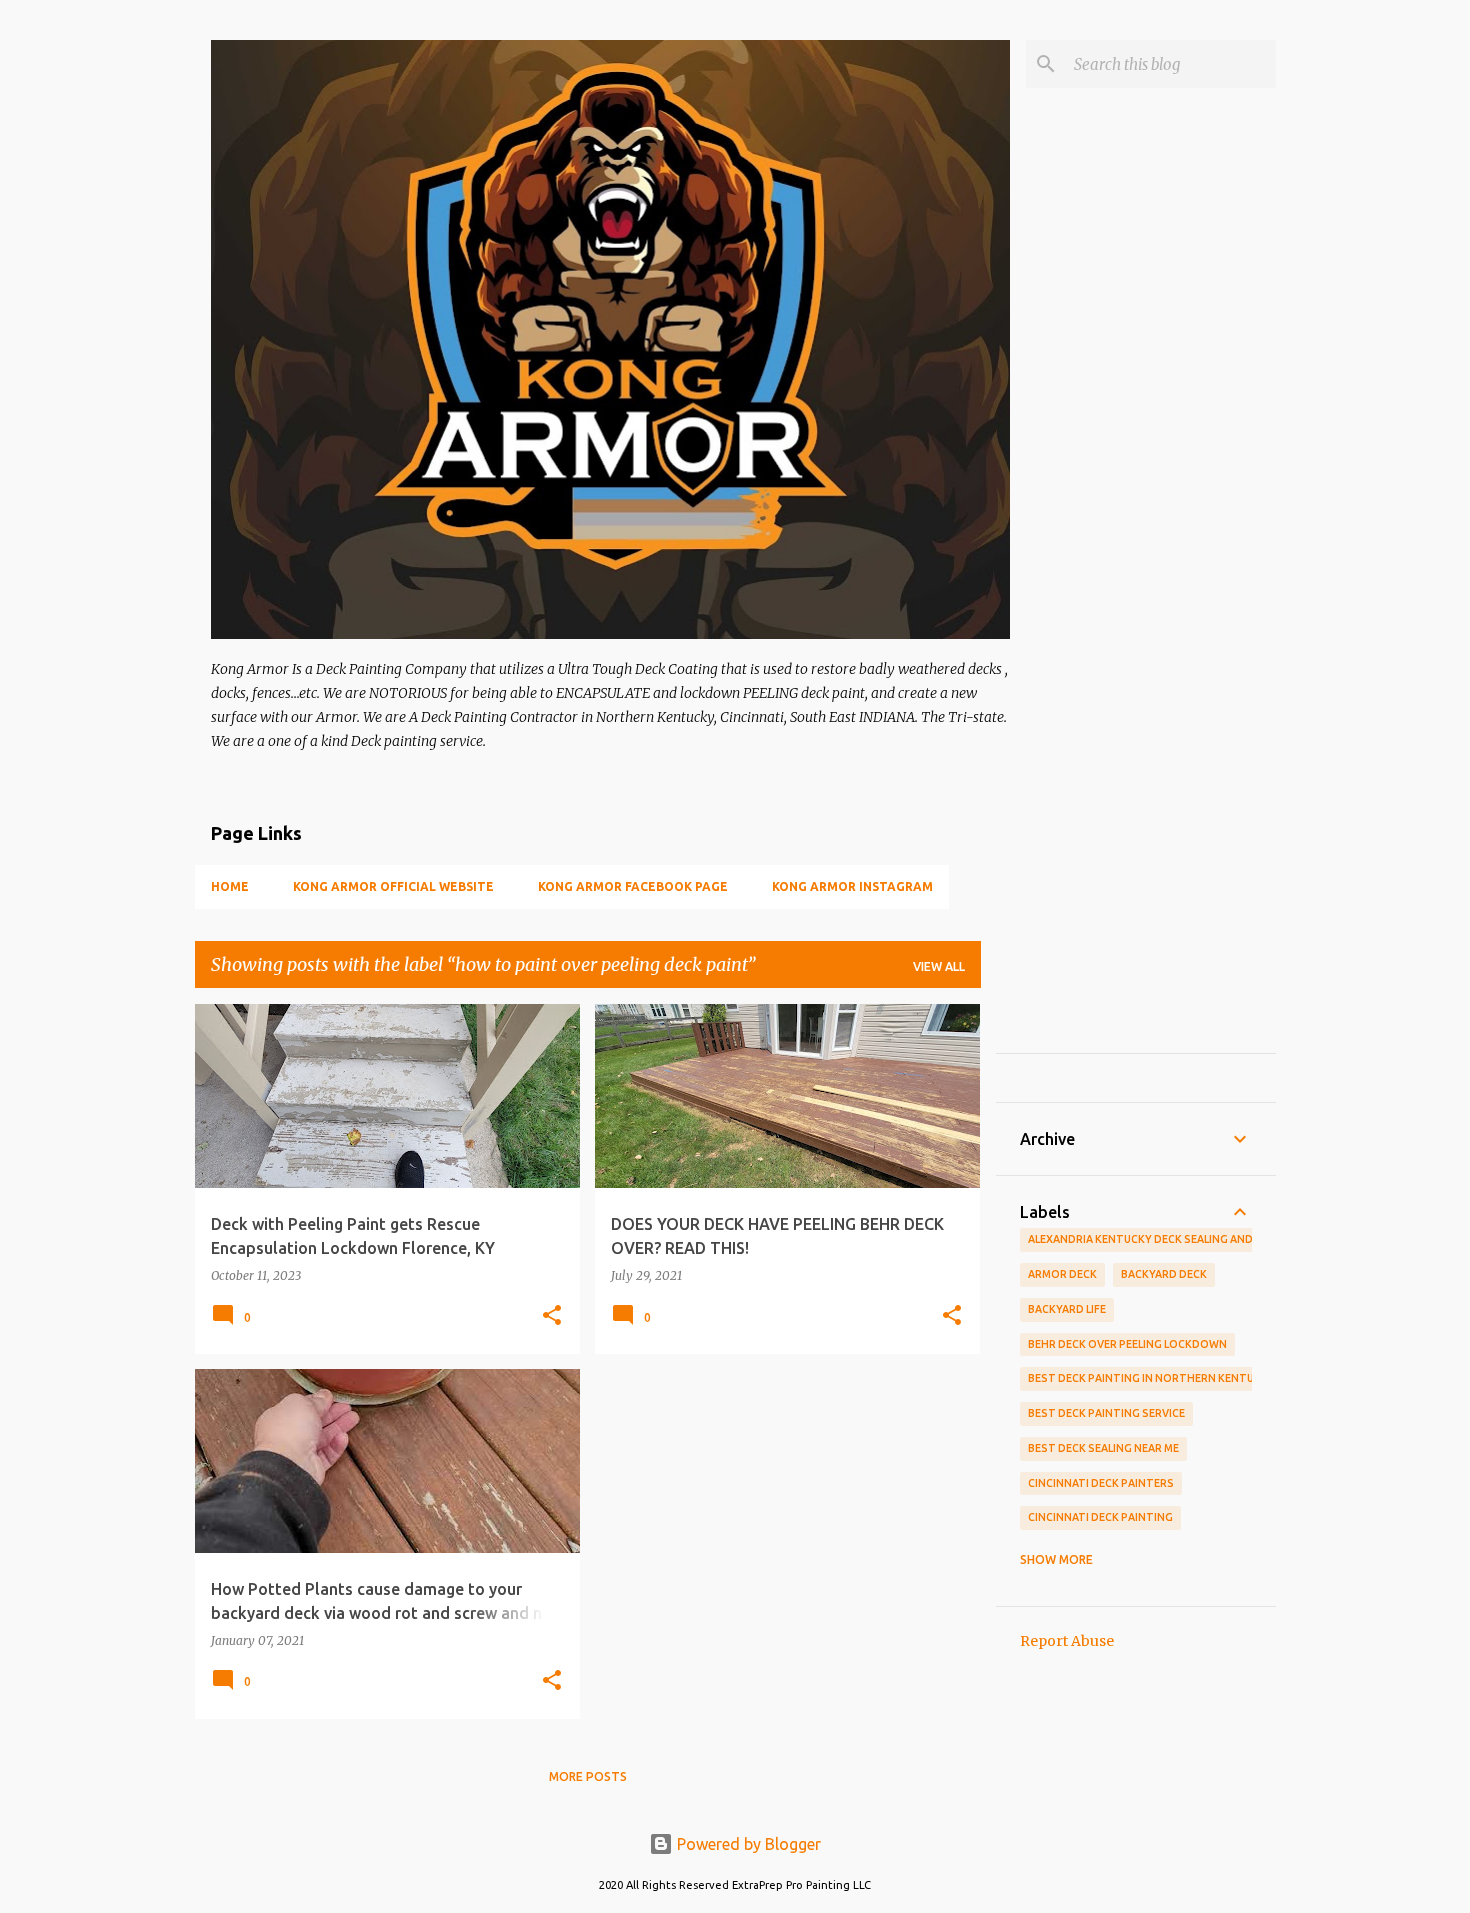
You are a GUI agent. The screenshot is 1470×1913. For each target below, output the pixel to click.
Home (230, 886)
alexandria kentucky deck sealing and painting (1167, 1239)
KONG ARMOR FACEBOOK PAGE (633, 886)
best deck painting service (1106, 1413)
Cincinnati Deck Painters (1101, 1483)
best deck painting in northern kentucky (1151, 1378)
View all (939, 966)
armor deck (1062, 1274)
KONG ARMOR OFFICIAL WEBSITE (393, 886)
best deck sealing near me (1103, 1448)
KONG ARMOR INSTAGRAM (852, 886)
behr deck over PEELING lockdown (1127, 1344)
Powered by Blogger (747, 1844)
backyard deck (1164, 1274)
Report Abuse (1067, 1641)
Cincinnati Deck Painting (1100, 1517)
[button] (552, 1316)
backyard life (1067, 1309)
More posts (588, 1776)
